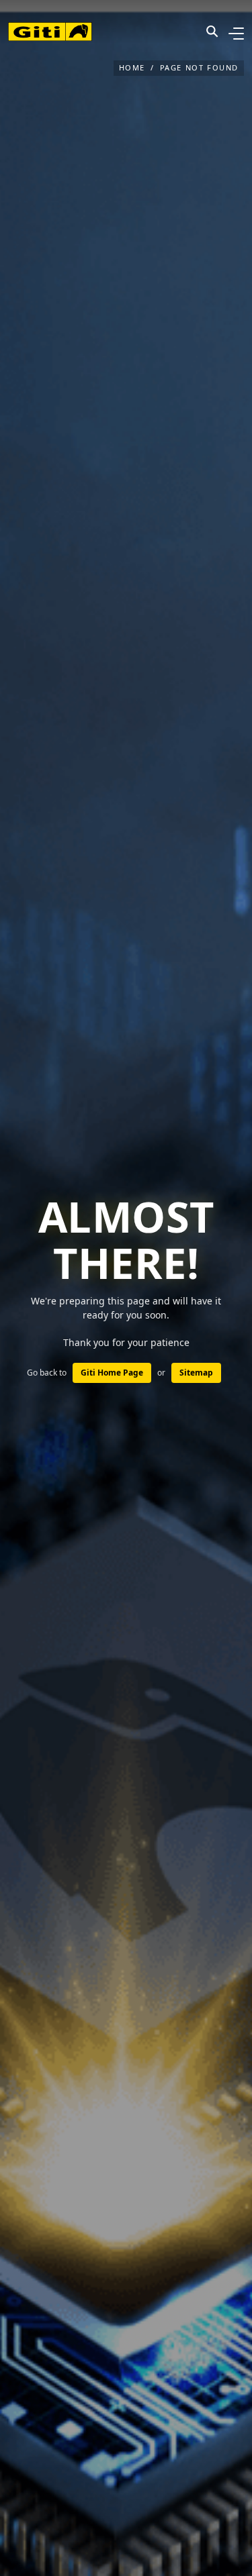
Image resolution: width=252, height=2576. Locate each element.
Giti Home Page (112, 1373)
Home (132, 67)
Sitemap (196, 1373)
